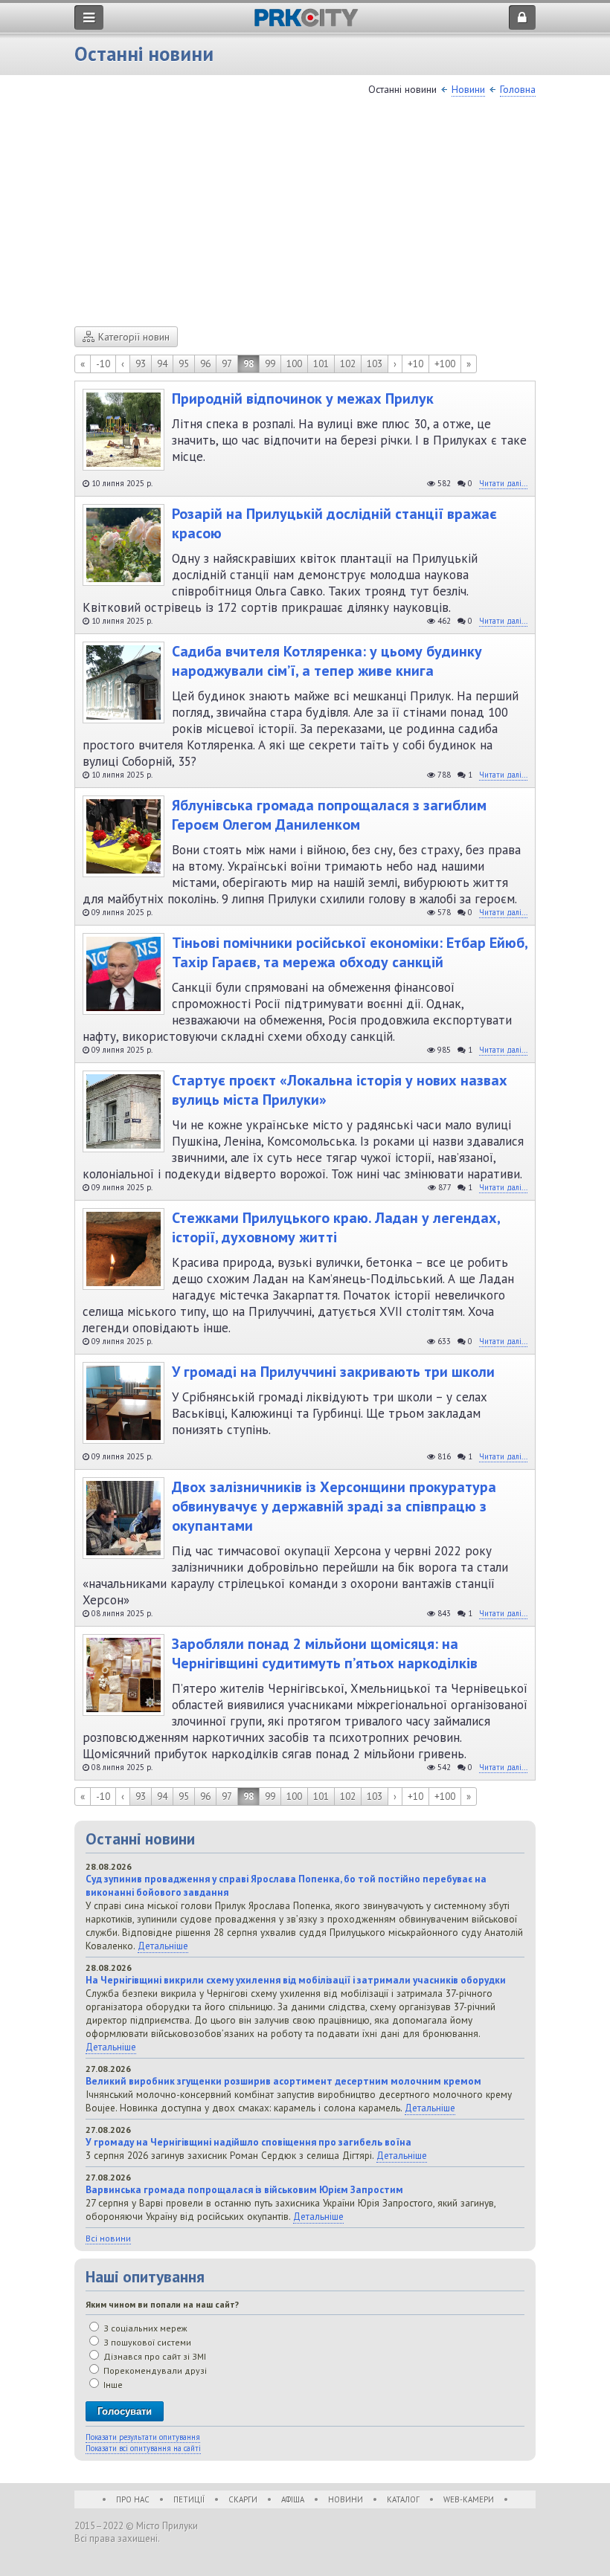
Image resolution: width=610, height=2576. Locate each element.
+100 (445, 364)
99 (270, 364)
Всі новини (108, 2238)
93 (141, 364)
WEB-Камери (469, 2499)
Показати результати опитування (143, 2437)
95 (184, 364)
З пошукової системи (146, 2342)
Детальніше (163, 1946)
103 (375, 364)
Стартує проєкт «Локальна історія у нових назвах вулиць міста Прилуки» (340, 1090)
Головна (518, 89)
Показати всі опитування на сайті (143, 2448)
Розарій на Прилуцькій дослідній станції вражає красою (334, 523)
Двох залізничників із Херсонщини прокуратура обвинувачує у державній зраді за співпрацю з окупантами (334, 1506)
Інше (112, 2385)
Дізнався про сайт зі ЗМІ (154, 2356)
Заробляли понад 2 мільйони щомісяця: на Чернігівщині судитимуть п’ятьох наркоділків (325, 1653)
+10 (415, 364)
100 (294, 364)
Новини (468, 89)
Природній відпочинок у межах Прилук (303, 398)
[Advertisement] (305, 215)
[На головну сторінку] (306, 23)
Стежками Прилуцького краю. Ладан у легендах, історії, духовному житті (336, 1227)
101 (321, 364)
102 (348, 364)
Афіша (293, 2499)
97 (227, 364)
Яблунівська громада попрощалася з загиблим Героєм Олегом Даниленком (329, 815)
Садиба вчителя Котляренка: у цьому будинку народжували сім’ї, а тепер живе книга (327, 661)
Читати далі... (503, 483)
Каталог (403, 2499)
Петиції (189, 2499)
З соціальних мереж (144, 2328)
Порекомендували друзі (154, 2370)
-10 (103, 364)
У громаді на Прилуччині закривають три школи (333, 1372)
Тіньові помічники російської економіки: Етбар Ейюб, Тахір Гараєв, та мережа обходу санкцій (350, 952)
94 (162, 364)
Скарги (243, 2499)
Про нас (133, 2499)
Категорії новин (134, 337)
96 (205, 364)
